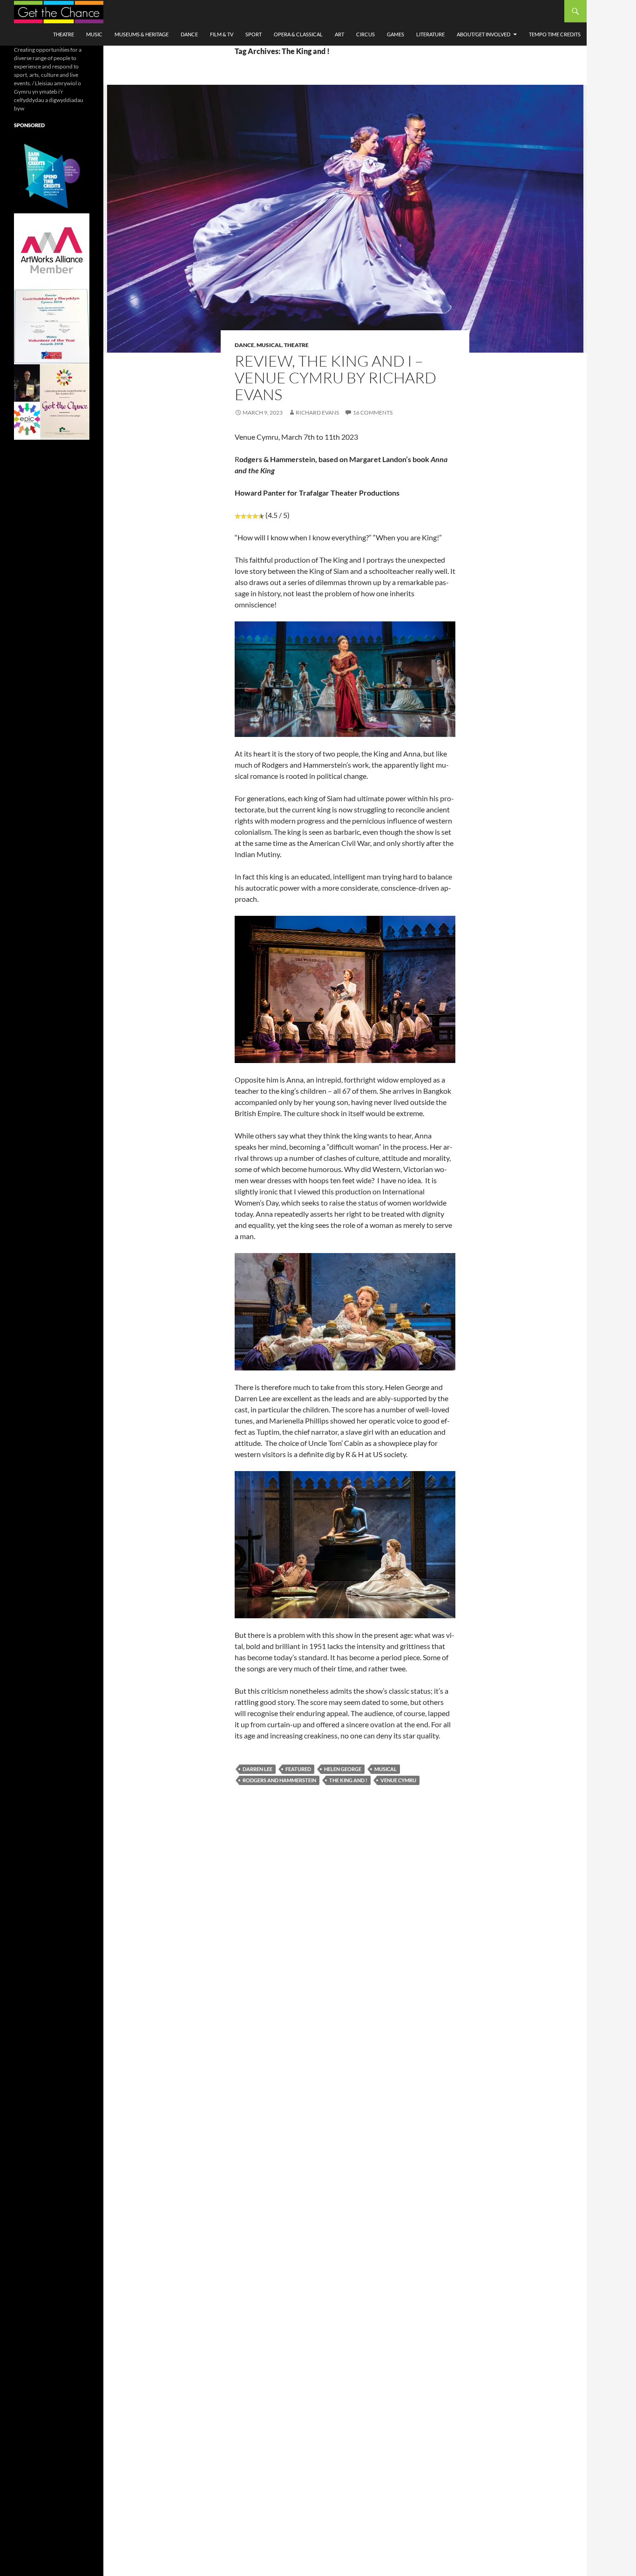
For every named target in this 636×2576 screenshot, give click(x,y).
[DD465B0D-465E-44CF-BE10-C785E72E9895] (52, 401)
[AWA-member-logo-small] (52, 250)
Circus (365, 34)
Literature (430, 34)
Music (94, 34)
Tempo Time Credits (555, 34)
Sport (254, 34)
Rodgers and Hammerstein (279, 1780)
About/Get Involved (484, 34)
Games (396, 34)
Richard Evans (317, 412)
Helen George (343, 1769)
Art (339, 34)
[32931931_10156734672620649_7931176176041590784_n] (52, 326)
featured (298, 1769)
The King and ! (348, 1780)
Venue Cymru (398, 1780)
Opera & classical (298, 34)
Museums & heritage (142, 34)
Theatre (64, 34)
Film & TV (222, 34)
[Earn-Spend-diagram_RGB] (52, 175)
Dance (189, 34)
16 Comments (373, 412)
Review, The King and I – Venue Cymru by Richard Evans (335, 378)
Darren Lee (257, 1769)
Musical (269, 345)
